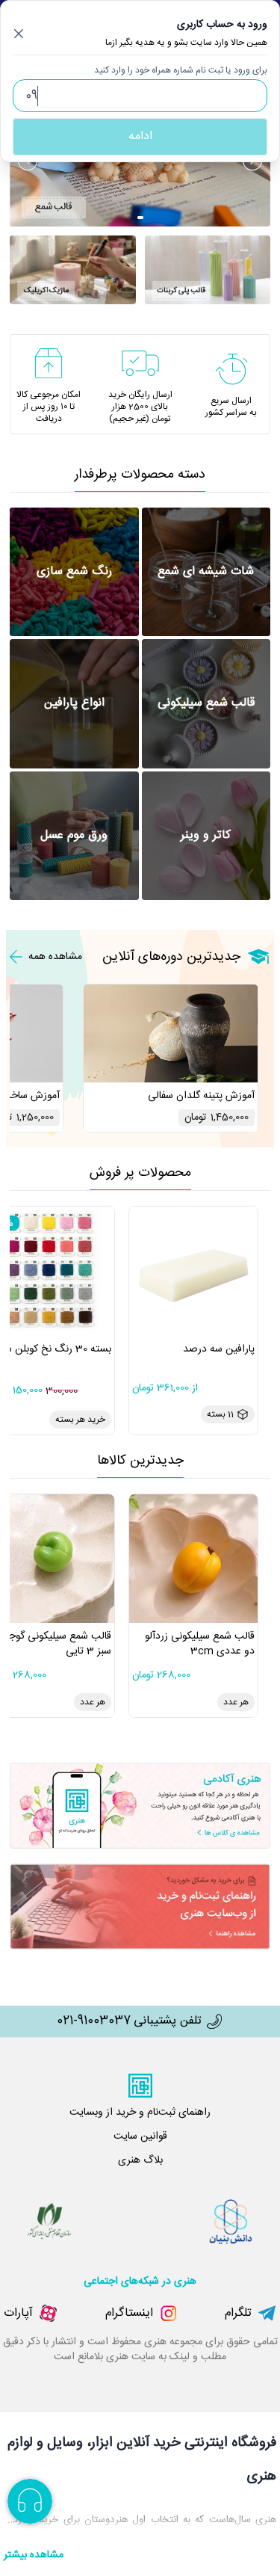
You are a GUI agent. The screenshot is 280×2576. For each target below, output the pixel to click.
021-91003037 (94, 2021)
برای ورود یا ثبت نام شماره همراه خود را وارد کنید (181, 70)
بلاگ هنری (140, 2160)
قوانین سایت (140, 2136)
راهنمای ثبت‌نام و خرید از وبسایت (140, 2113)
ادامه (140, 136)
